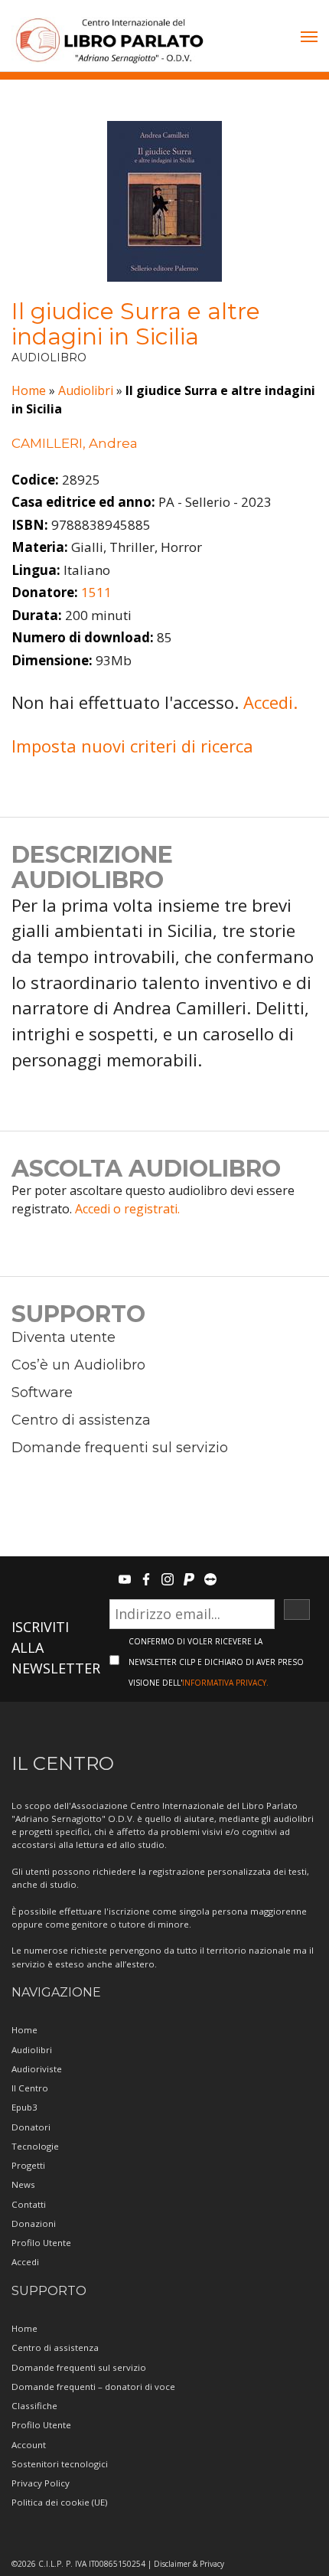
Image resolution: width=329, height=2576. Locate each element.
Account (29, 2445)
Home (29, 390)
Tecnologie (35, 2146)
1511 (96, 592)
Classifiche (34, 2406)
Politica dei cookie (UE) (59, 2502)
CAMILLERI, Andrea (75, 443)
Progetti (28, 2165)
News (23, 2184)
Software (42, 1392)
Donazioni (34, 2223)
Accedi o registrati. (127, 1209)
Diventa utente (64, 1337)
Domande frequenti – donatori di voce (93, 2387)
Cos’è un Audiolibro (78, 1365)
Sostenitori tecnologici (60, 2464)
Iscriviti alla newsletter (56, 1647)
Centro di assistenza (81, 1420)
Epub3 (24, 2107)
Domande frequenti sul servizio (120, 1448)
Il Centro (30, 2088)
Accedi (25, 2262)
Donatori (31, 2127)
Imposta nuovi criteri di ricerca (132, 746)
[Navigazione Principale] (309, 38)
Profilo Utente (41, 2243)
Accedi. (270, 702)
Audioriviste (37, 2069)
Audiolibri (86, 390)
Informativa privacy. (225, 1683)
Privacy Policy (41, 2483)
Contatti (29, 2204)
